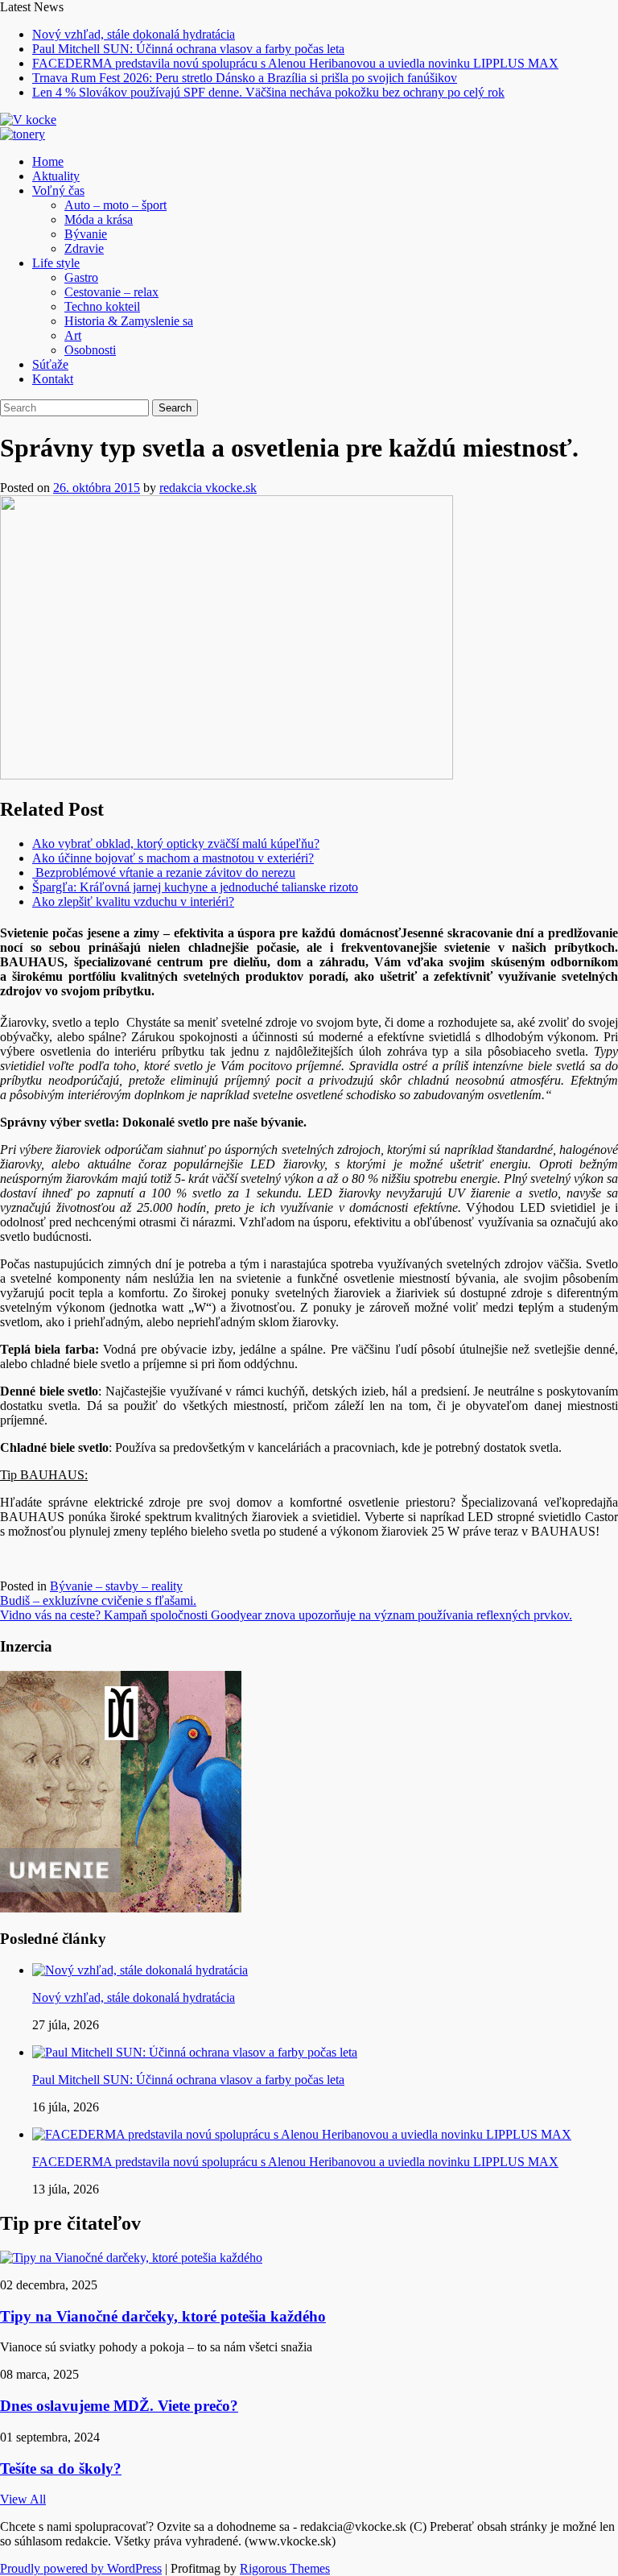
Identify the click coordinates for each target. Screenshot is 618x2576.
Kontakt (53, 379)
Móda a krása (99, 219)
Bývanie (86, 234)
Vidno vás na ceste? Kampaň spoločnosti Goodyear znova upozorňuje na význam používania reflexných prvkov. (286, 1615)
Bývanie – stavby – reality (116, 1586)
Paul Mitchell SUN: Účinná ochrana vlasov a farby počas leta (188, 49)
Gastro (81, 277)
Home (48, 161)
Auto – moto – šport (115, 205)
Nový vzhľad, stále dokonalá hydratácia (134, 34)
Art (73, 335)
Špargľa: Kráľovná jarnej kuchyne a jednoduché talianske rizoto (195, 887)
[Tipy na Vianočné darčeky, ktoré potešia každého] (131, 2258)
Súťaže (50, 364)
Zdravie (84, 248)
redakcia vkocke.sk (208, 488)
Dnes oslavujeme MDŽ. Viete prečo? (119, 2406)
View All (23, 2499)
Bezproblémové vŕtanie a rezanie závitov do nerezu (164, 872)
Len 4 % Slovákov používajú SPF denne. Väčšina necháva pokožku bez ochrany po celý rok (268, 92)
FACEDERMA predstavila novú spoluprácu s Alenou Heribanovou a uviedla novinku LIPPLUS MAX (295, 63)
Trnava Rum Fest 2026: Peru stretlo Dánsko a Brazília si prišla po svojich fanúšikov (245, 78)
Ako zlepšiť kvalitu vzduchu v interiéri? (133, 901)
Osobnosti (90, 350)
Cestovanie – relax (111, 292)
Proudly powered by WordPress (81, 2568)
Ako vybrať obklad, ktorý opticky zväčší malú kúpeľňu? (176, 844)
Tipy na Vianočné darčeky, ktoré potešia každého (163, 2316)
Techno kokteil (102, 306)
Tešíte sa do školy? (61, 2468)
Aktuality (56, 176)
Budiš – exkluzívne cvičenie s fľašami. (98, 1600)
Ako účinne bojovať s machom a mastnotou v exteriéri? (173, 858)
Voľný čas (58, 190)
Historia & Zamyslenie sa (129, 321)
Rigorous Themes (285, 2568)
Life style (56, 263)
